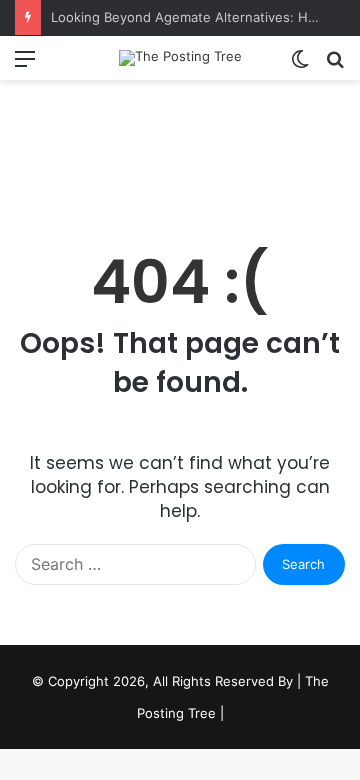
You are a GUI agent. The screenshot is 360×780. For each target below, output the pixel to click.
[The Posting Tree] (180, 58)
